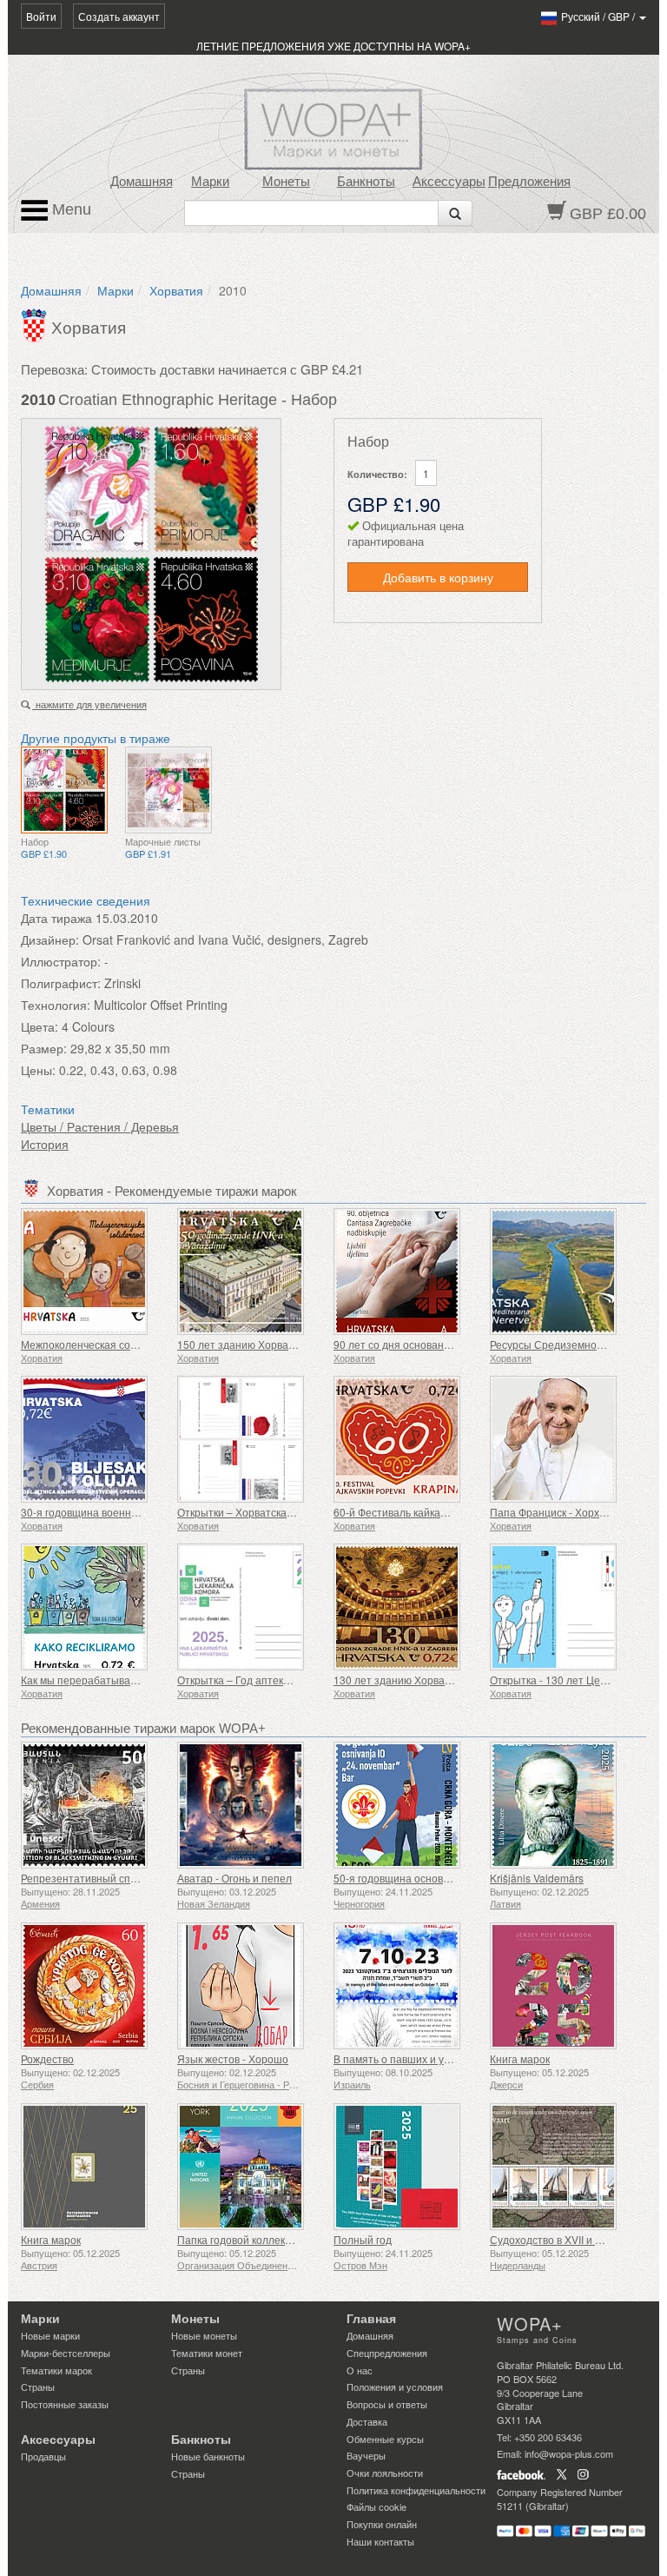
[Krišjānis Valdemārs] (564, 1805)
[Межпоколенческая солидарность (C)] (95, 1271)
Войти (41, 16)
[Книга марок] (564, 1986)
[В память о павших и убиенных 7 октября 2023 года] (407, 1986)
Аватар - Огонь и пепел (234, 1878)
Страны (38, 2387)
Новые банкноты (208, 2456)
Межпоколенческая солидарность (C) (113, 1344)
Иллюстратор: (61, 961)
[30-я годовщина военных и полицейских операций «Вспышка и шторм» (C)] (95, 1439)
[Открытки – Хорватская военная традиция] (251, 1439)
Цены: (38, 1070)
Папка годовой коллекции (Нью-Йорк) (269, 2239)
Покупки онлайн (382, 2524)
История (45, 1144)
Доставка (367, 2421)
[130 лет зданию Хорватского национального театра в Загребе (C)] (407, 1607)
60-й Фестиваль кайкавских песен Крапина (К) (446, 1512)
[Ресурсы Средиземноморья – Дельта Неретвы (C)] (564, 1271)
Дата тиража (56, 918)
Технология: (56, 1005)
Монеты (286, 182)
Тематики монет (207, 2353)
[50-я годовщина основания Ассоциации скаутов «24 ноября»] (407, 1805)
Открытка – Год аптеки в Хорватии (262, 1680)
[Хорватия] (36, 323)
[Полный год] (407, 2167)
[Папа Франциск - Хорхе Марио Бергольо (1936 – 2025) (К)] (564, 1439)
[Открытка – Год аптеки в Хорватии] (251, 1607)
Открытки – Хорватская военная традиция (282, 1512)
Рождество (47, 2058)
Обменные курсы (385, 2439)
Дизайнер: (50, 939)
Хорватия (176, 290)
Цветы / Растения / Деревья (100, 1126)
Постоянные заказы (65, 2404)
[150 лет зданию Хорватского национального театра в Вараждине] (251, 1271)
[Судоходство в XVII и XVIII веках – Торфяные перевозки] (564, 2167)
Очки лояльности (385, 2473)
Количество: (377, 474)
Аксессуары (449, 182)
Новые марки (50, 2335)
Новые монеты (204, 2335)
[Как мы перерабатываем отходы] (95, 1607)
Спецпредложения (387, 2353)
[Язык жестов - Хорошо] (251, 1986)
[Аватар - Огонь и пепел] (251, 1805)
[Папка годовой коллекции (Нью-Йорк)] (251, 2167)
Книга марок (520, 2058)
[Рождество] (95, 1986)
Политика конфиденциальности (416, 2490)
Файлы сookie (376, 2506)
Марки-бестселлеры (66, 2353)
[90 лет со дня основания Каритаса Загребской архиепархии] (407, 1271)
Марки (210, 182)
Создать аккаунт (119, 16)
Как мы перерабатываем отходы (102, 1680)
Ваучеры (366, 2455)
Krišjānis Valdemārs (537, 1878)
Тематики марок (56, 2370)
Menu (69, 209)
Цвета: (40, 1026)
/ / (599, 16)
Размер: (44, 1048)
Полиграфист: (61, 983)
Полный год (363, 2239)
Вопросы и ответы (387, 2404)
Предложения (529, 182)
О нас (360, 2370)
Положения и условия (395, 2387)
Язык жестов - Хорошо (233, 2058)
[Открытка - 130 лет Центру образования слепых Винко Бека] (564, 1607)
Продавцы (43, 2456)
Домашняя (142, 182)
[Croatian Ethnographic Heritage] (64, 790)
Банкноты (366, 182)
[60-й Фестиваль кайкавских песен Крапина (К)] (407, 1439)
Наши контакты (380, 2541)
